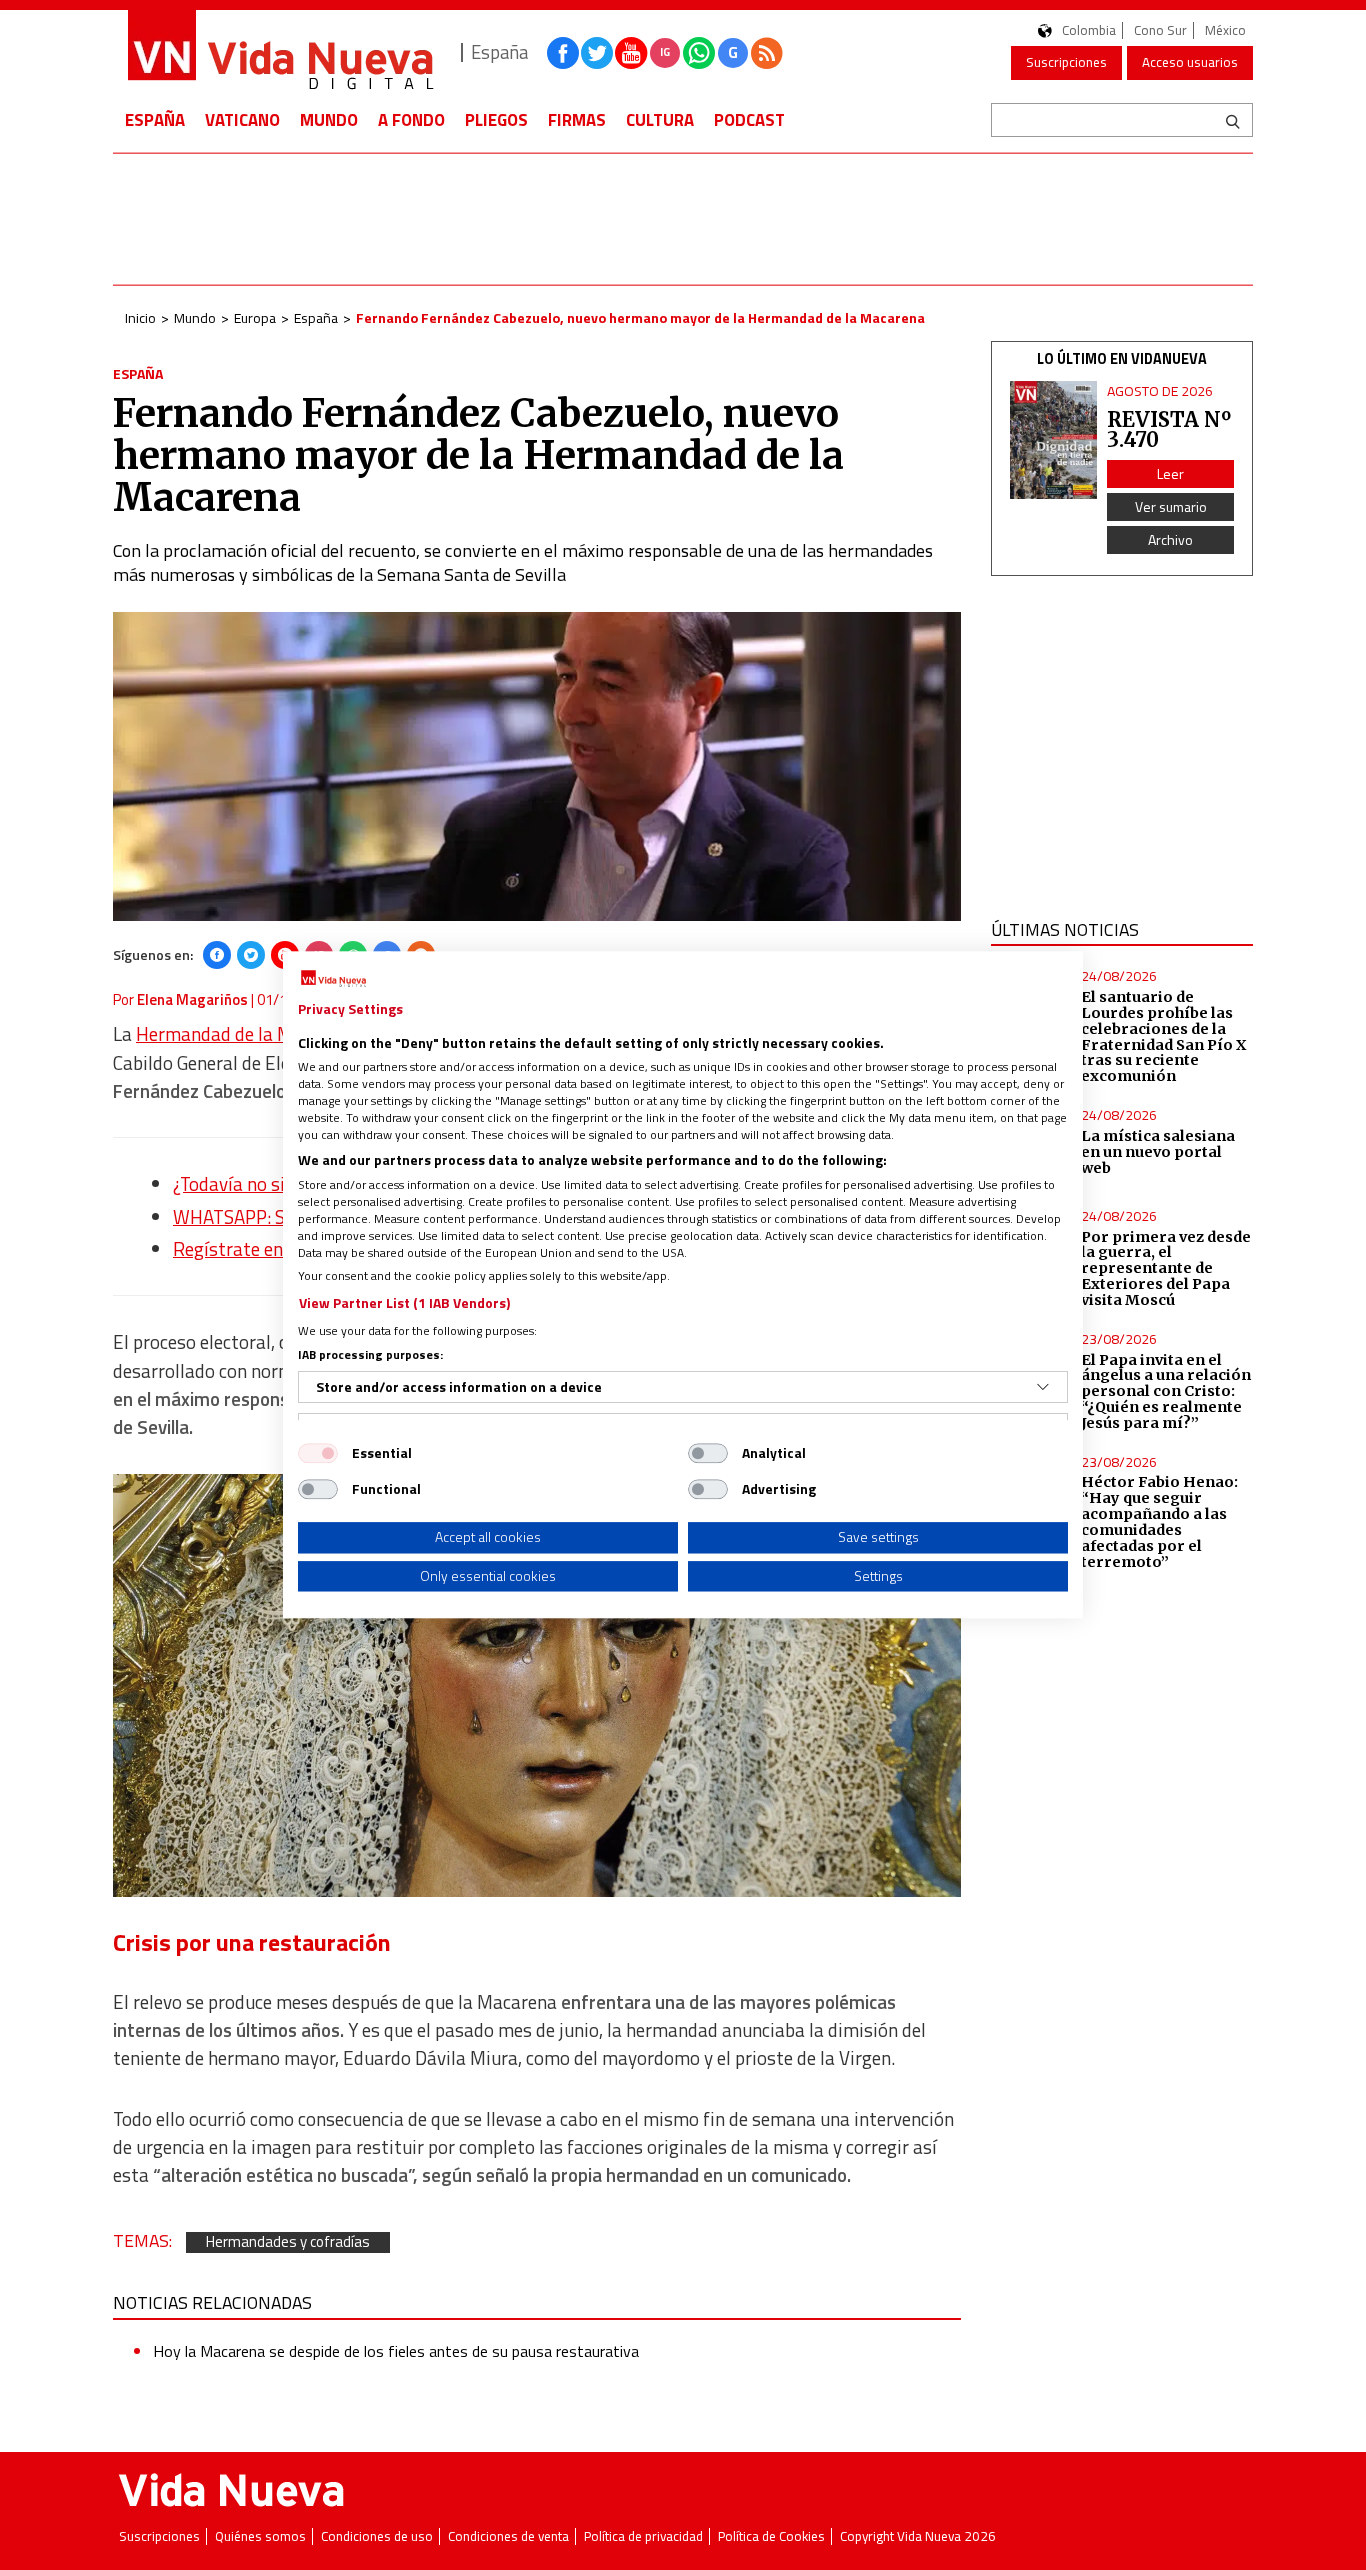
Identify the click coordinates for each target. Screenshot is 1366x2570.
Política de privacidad (643, 2536)
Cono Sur (1160, 30)
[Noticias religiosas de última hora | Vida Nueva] (280, 52)
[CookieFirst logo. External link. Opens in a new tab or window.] (333, 979)
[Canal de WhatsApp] (699, 53)
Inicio (140, 317)
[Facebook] (217, 955)
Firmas (577, 120)
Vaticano (242, 120)
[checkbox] (318, 1453)
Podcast (749, 120)
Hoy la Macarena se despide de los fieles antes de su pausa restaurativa (396, 2351)
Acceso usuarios (1190, 62)
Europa (255, 317)
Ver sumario (1171, 506)
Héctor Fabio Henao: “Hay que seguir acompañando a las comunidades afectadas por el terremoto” (1159, 1521)
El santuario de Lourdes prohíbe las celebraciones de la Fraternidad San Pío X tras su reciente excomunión (1163, 1036)
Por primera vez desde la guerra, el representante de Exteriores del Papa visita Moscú (1166, 1268)
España (155, 120)
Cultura (660, 120)
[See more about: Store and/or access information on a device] (1043, 1387)
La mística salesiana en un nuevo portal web (1158, 1152)
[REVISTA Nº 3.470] (1054, 440)
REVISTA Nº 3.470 (1169, 429)
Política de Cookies (771, 2536)
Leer (1170, 473)
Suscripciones (1066, 62)
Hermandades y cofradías (288, 2242)
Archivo (1170, 539)
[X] (251, 955)
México (1225, 30)
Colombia (1089, 30)
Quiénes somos (260, 2536)
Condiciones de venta (508, 2536)
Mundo (329, 120)
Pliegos (496, 120)
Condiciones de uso (377, 2536)
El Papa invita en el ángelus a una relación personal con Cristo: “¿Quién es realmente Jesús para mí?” (1166, 1391)
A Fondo (411, 120)
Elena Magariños (192, 999)
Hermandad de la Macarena (246, 1034)
